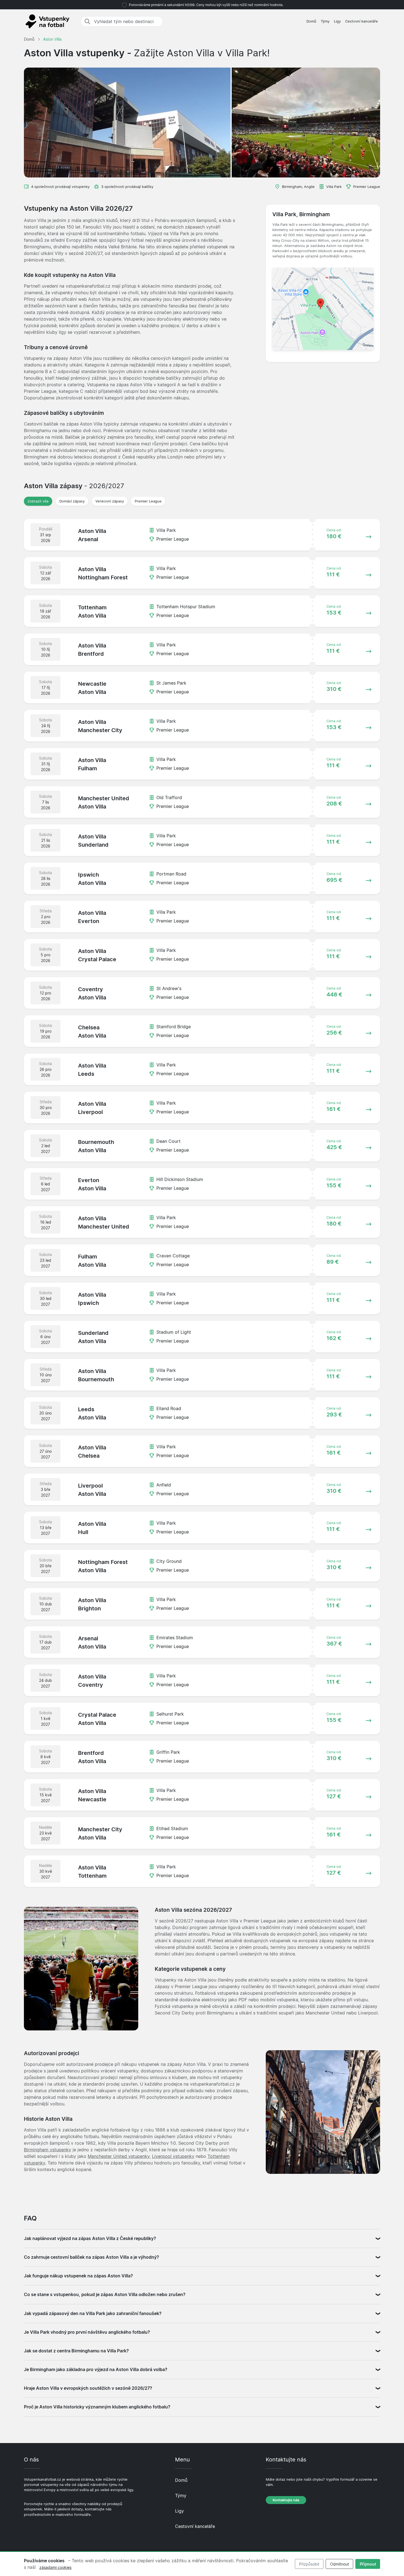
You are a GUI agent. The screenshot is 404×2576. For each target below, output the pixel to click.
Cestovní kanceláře (362, 21)
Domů (311, 21)
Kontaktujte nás (286, 2500)
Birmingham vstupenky (48, 2150)
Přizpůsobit (309, 2564)
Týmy (325, 21)
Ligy (337, 21)
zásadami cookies (55, 2567)
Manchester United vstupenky (119, 2156)
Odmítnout (340, 2564)
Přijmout (368, 2564)
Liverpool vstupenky (173, 2156)
